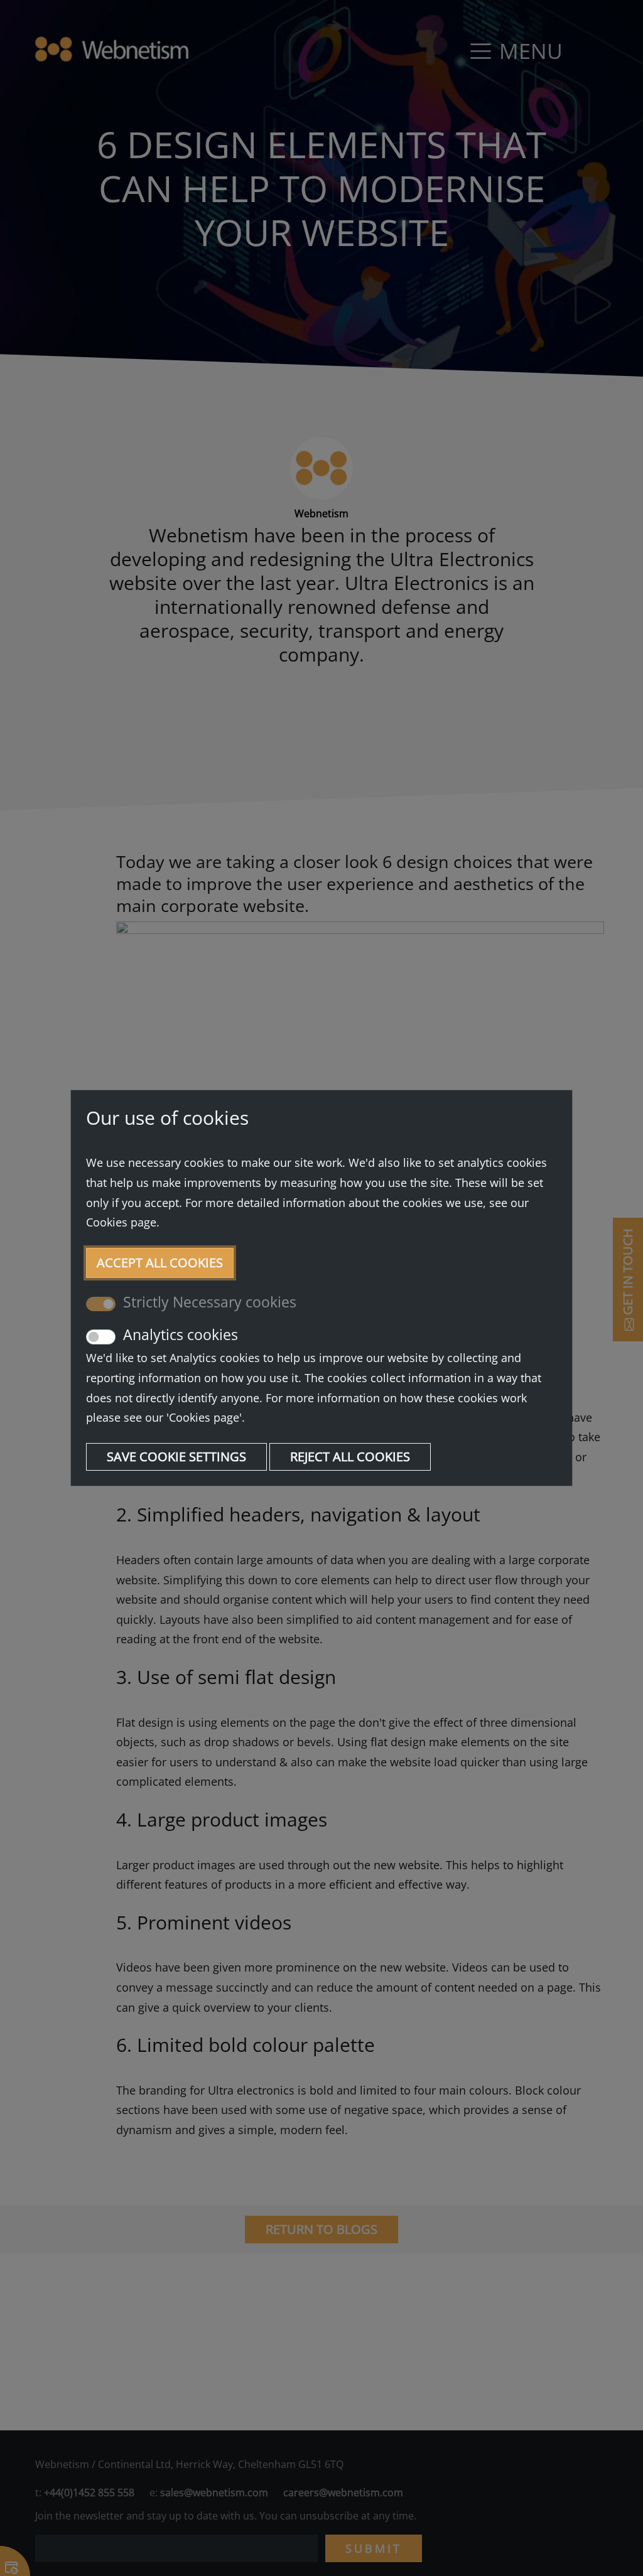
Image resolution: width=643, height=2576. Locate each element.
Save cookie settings (176, 1457)
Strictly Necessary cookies (210, 1302)
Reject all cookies (350, 1457)
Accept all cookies (160, 1263)
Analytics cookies (181, 1334)
